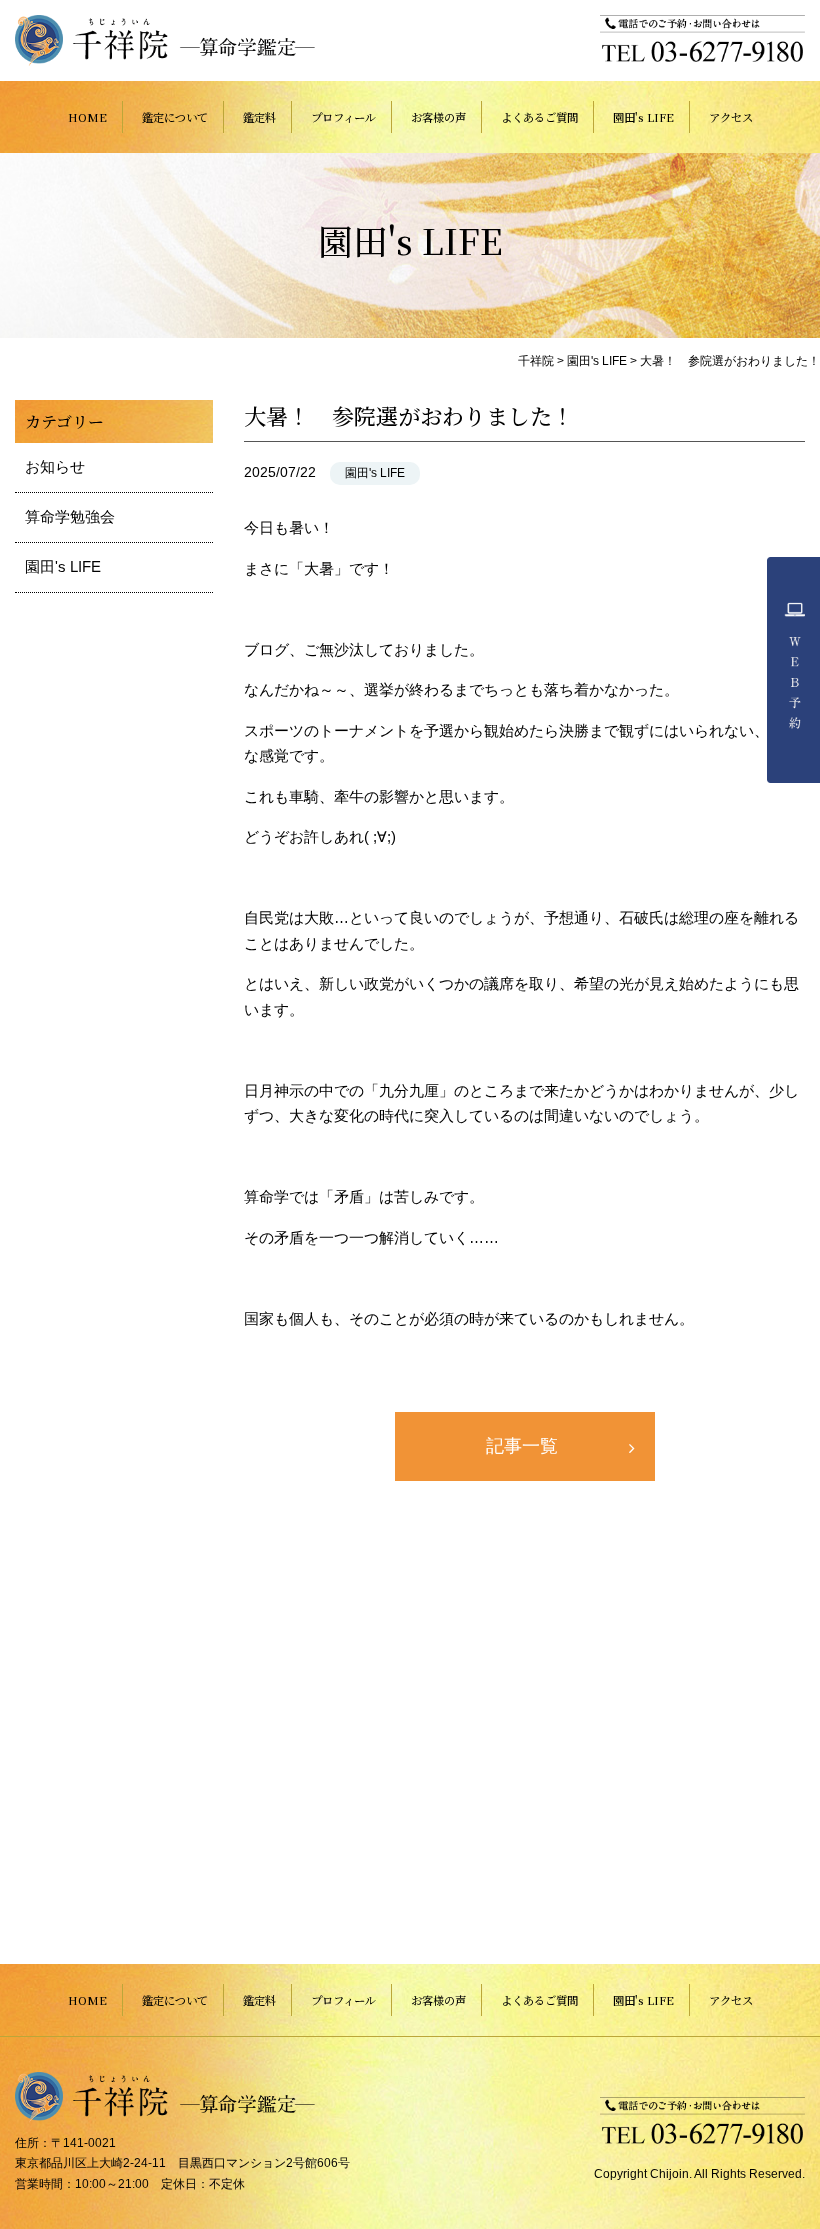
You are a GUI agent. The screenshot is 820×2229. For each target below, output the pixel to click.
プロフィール (343, 117)
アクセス (731, 117)
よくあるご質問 (539, 117)
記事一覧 (522, 1446)
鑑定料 (259, 117)
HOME (87, 117)
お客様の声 (438, 117)
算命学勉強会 (70, 516)
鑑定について (175, 117)
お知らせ (55, 466)
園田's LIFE (643, 117)
